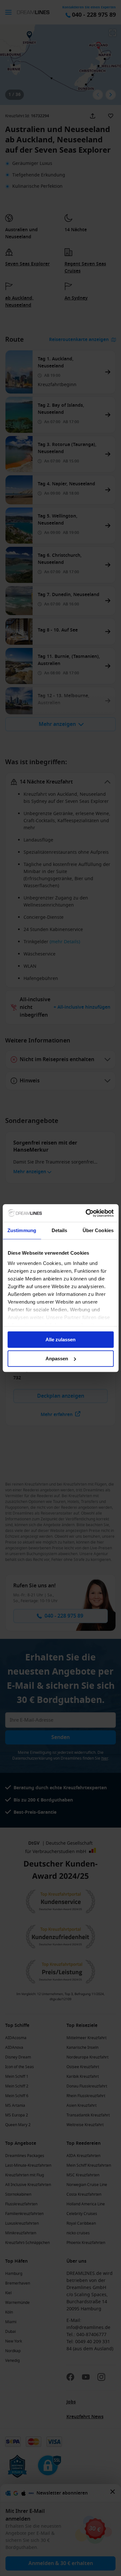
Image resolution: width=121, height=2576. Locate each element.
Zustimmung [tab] (22, 1230)
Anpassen (57, 1359)
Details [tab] (60, 1230)
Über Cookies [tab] (98, 1230)
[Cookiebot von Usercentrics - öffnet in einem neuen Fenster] (86, 1213)
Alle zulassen (60, 1340)
